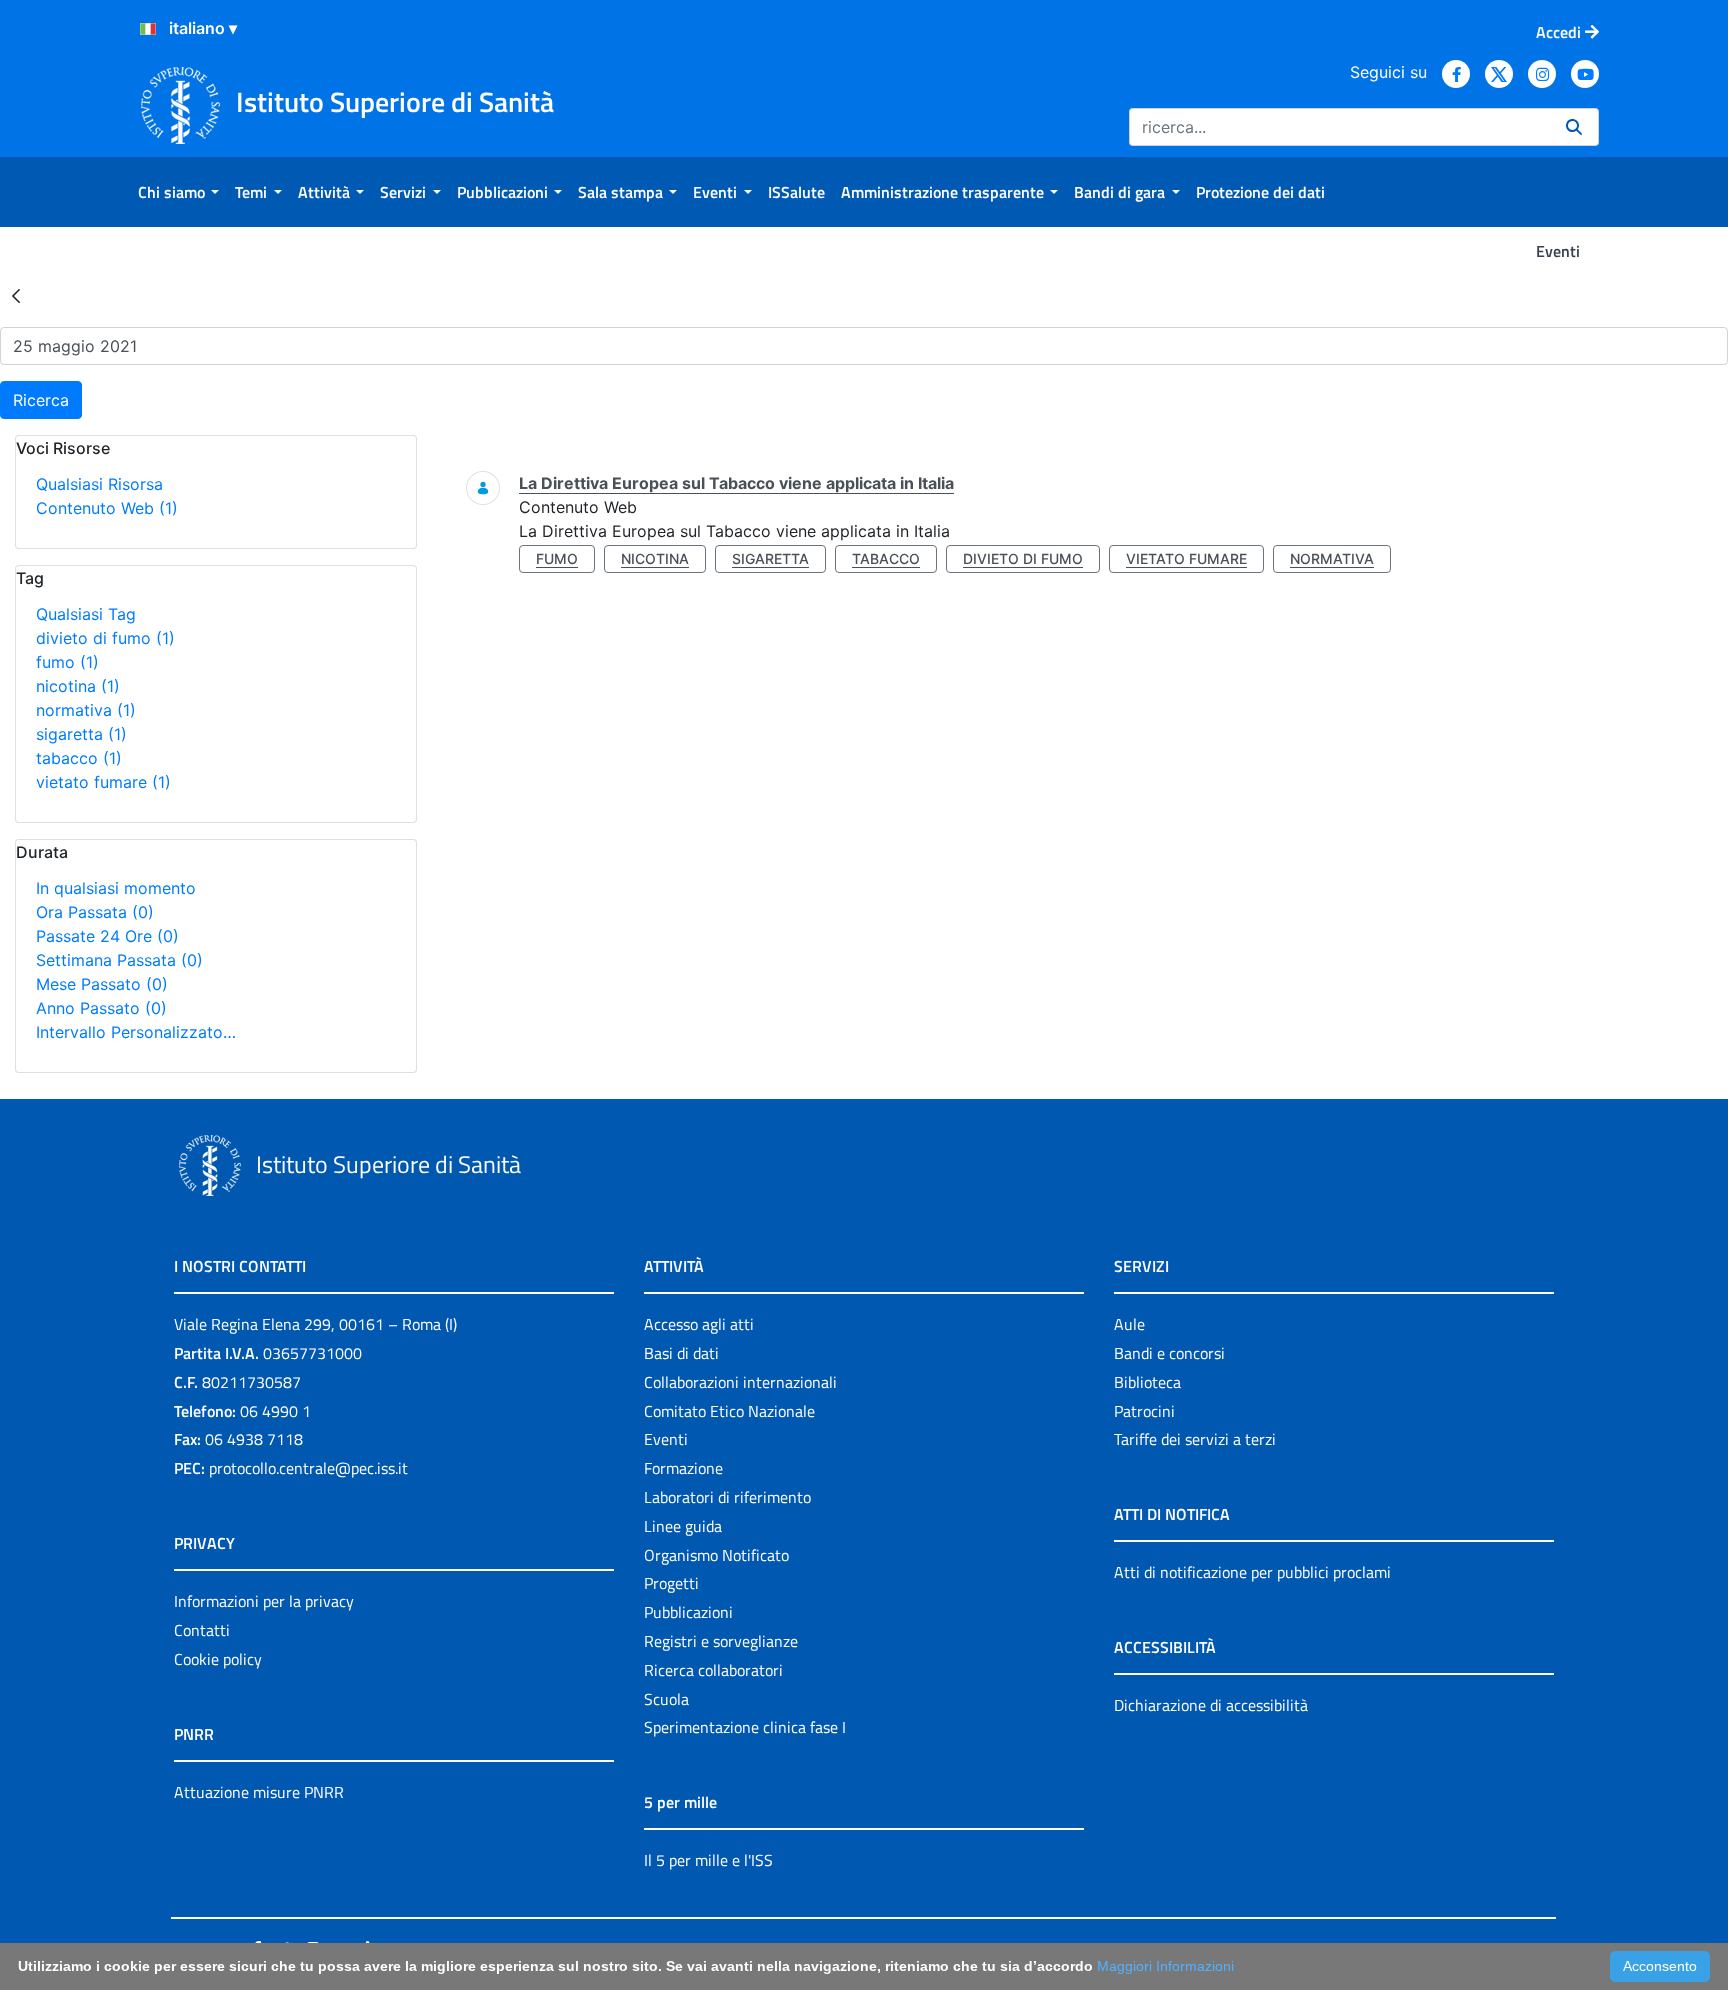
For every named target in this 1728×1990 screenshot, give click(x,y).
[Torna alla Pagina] (16, 295)
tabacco (79, 758)
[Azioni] (148, 29)
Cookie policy (218, 1659)
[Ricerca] (1574, 127)
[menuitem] (178, 192)
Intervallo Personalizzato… (136, 1032)
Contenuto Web (107, 508)
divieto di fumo (105, 638)
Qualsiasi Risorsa (99, 484)
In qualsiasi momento (116, 888)
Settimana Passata (119, 960)
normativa (86, 710)
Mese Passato (102, 984)
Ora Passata (95, 912)
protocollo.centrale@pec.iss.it (308, 1468)
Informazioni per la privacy (264, 1601)
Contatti (202, 1630)
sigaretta (81, 734)
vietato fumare (103, 782)
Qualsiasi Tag (86, 614)
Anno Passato (101, 1008)
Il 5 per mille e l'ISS (708, 1860)
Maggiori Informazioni (1165, 1966)
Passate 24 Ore (107, 936)
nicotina (78, 686)
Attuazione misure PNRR (259, 1792)
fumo (67, 662)
